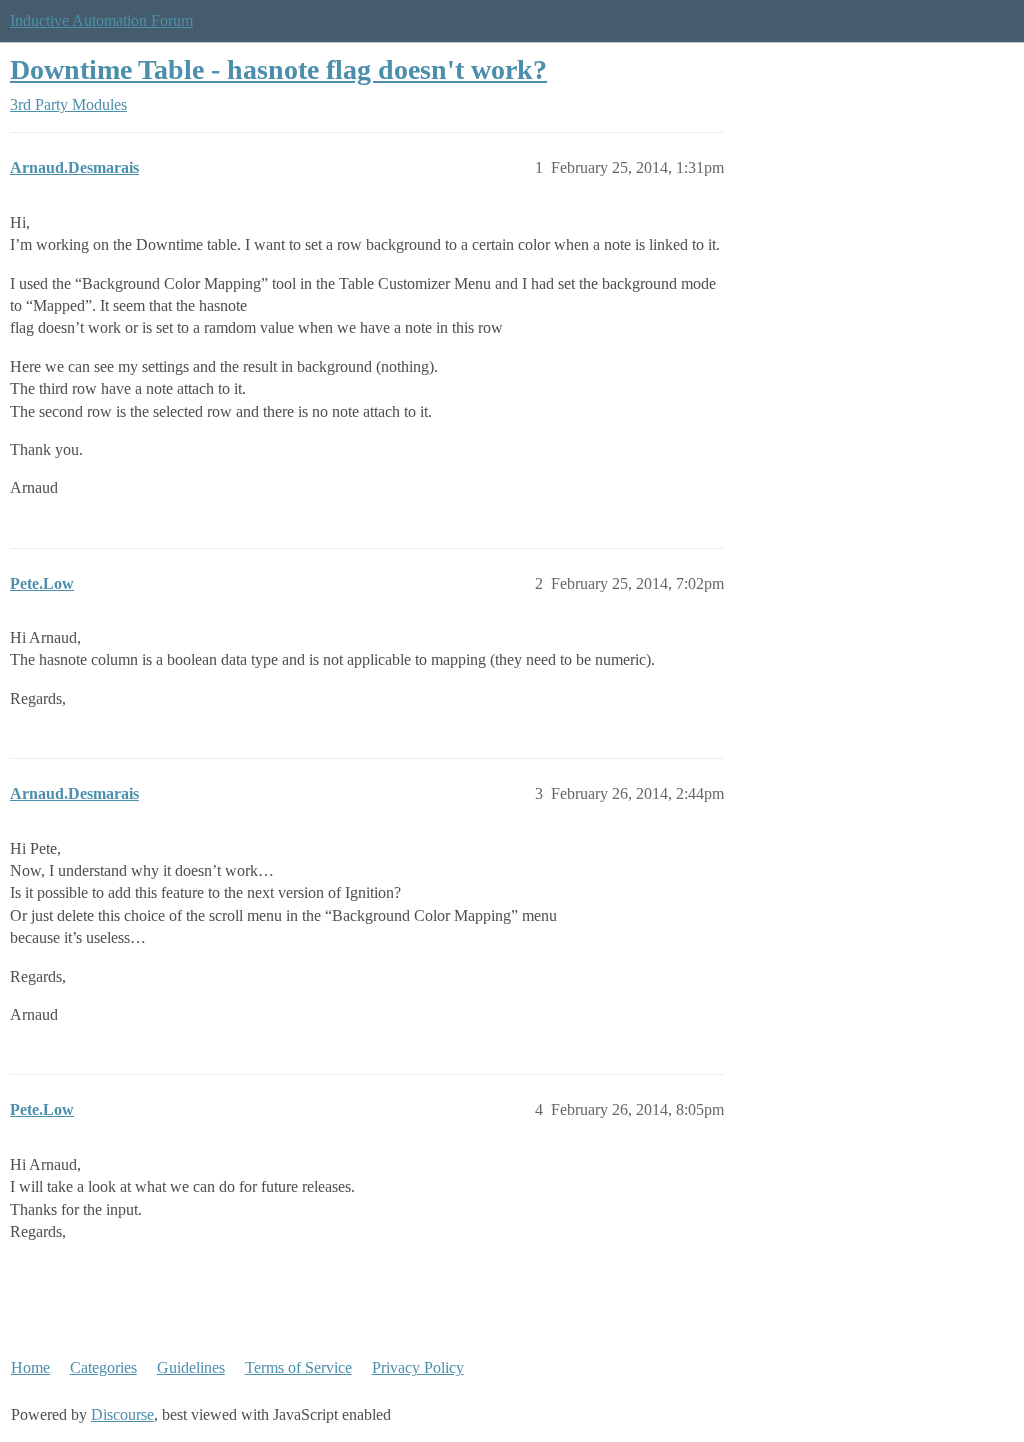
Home (30, 1367)
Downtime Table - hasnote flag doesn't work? (278, 69)
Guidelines (191, 1367)
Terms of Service (298, 1367)
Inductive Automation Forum (101, 20)
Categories (103, 1367)
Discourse (122, 1414)
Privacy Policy (418, 1367)
